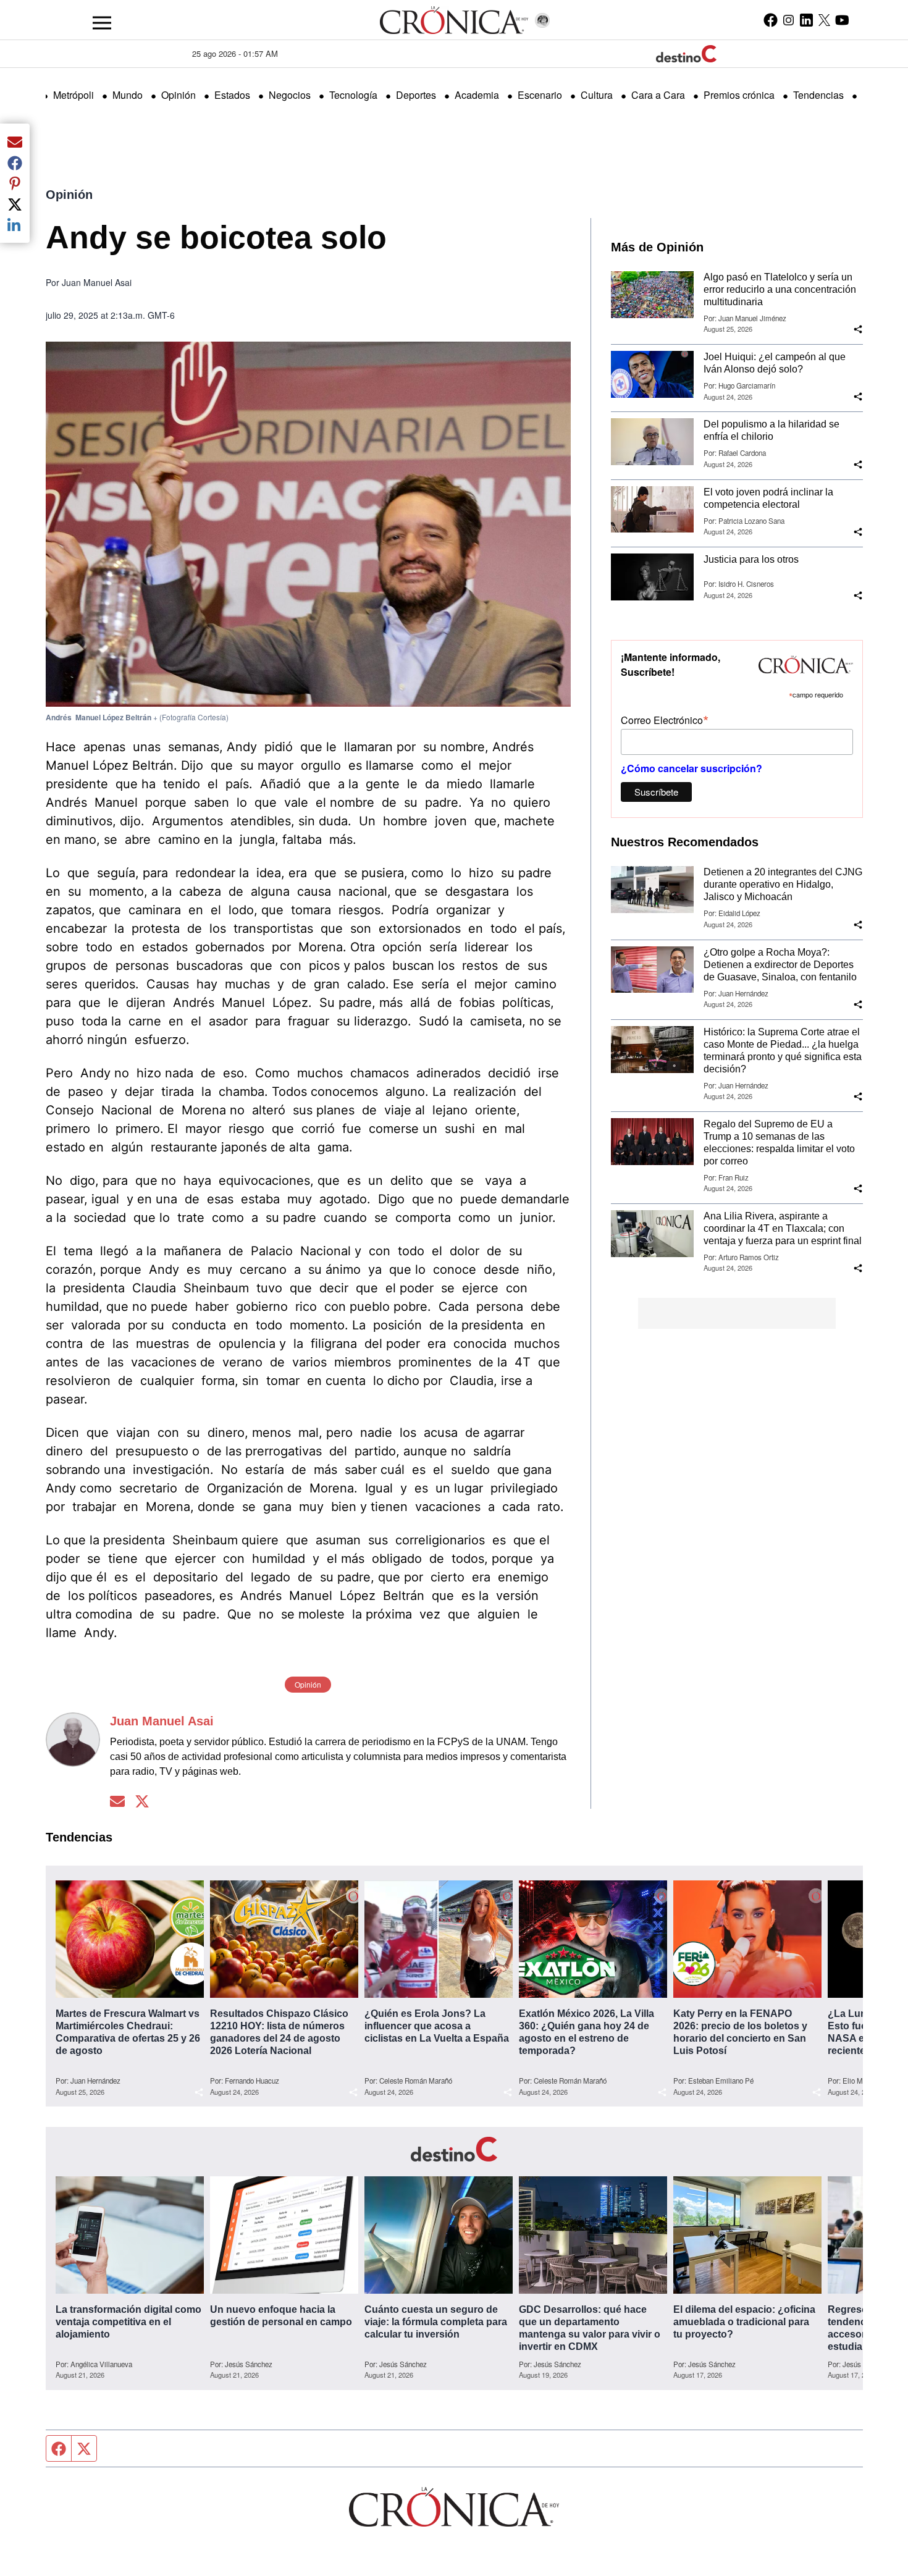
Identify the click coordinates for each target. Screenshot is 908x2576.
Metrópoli (74, 95)
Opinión (179, 95)
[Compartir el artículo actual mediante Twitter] (15, 204)
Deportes (416, 95)
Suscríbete (656, 792)
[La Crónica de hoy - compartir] (858, 329)
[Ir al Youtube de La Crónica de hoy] (842, 20)
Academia (477, 95)
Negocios (290, 95)
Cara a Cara (658, 95)
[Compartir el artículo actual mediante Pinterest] (15, 183)
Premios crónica (739, 95)
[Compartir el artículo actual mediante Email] (15, 141)
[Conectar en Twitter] (142, 1802)
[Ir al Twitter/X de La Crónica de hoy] (824, 20)
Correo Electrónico (665, 719)
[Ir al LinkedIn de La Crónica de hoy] (806, 20)
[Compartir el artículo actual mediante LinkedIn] (15, 225)
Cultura (597, 95)
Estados (232, 95)
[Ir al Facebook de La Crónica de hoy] (771, 20)
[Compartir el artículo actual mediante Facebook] (15, 162)
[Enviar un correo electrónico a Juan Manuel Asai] (117, 1802)
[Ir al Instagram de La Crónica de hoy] (788, 20)
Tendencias (818, 95)
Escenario (540, 95)
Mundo (128, 95)
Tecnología (353, 95)
